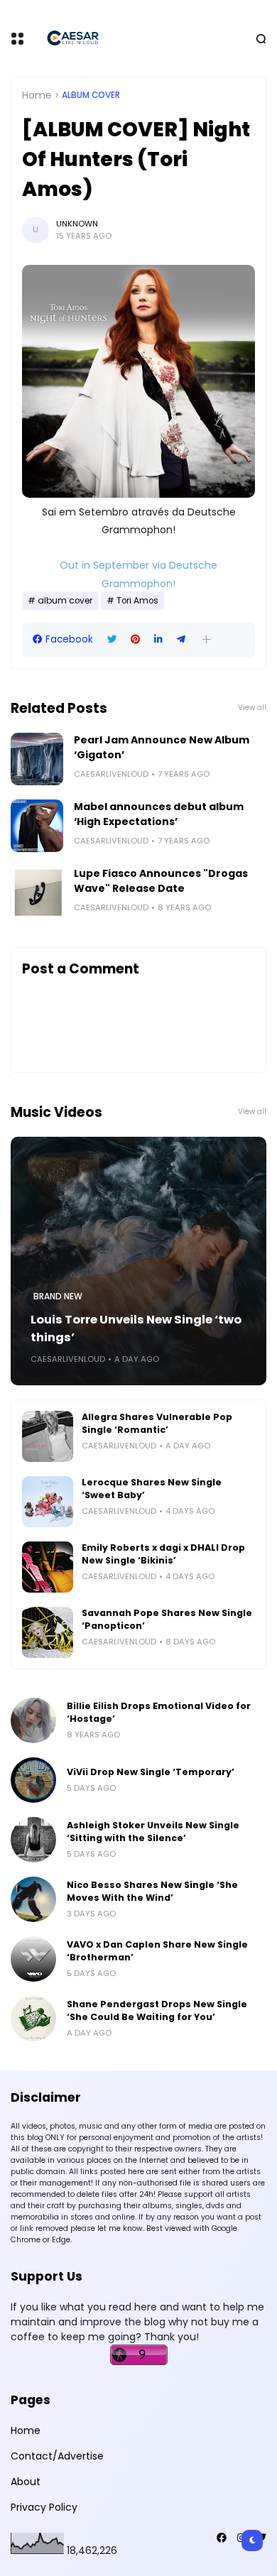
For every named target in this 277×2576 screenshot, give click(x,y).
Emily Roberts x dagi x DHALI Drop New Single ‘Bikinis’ (163, 1554)
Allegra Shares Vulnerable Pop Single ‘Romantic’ (157, 1423)
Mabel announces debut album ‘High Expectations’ (159, 814)
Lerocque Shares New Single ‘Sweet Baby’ (152, 1489)
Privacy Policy (44, 2507)
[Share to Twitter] (112, 639)
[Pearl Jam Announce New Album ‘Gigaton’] (37, 759)
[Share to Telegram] (181, 639)
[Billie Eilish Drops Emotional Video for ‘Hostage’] (33, 1720)
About (26, 2482)
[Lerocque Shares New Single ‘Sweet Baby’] (48, 1502)
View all (252, 708)
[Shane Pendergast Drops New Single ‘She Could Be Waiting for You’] (33, 2019)
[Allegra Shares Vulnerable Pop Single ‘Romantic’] (48, 1436)
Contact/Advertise (57, 2456)
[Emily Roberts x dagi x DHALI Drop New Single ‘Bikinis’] (48, 1567)
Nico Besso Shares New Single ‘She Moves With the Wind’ (152, 1891)
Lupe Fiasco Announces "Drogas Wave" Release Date (161, 881)
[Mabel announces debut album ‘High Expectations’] (37, 826)
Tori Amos (137, 601)
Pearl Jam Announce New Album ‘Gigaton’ (162, 747)
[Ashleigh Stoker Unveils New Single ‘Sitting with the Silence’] (33, 1840)
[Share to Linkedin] (158, 639)
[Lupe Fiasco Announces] (37, 893)
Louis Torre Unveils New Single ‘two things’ (136, 1328)
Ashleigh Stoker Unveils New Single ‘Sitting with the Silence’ (153, 1832)
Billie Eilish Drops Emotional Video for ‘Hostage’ (159, 1712)
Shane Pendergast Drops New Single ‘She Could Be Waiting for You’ (157, 2010)
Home (37, 95)
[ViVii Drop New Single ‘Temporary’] (33, 1780)
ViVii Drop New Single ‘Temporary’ (151, 1772)
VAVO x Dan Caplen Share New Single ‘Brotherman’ (157, 1951)
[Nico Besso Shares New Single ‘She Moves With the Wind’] (33, 1899)
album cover (91, 95)
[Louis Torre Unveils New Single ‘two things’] (138, 1261)
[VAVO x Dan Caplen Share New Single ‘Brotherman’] (33, 1959)
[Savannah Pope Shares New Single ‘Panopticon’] (48, 1632)
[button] (206, 639)
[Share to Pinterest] (135, 639)
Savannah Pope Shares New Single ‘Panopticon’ (167, 1619)
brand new (58, 1297)
